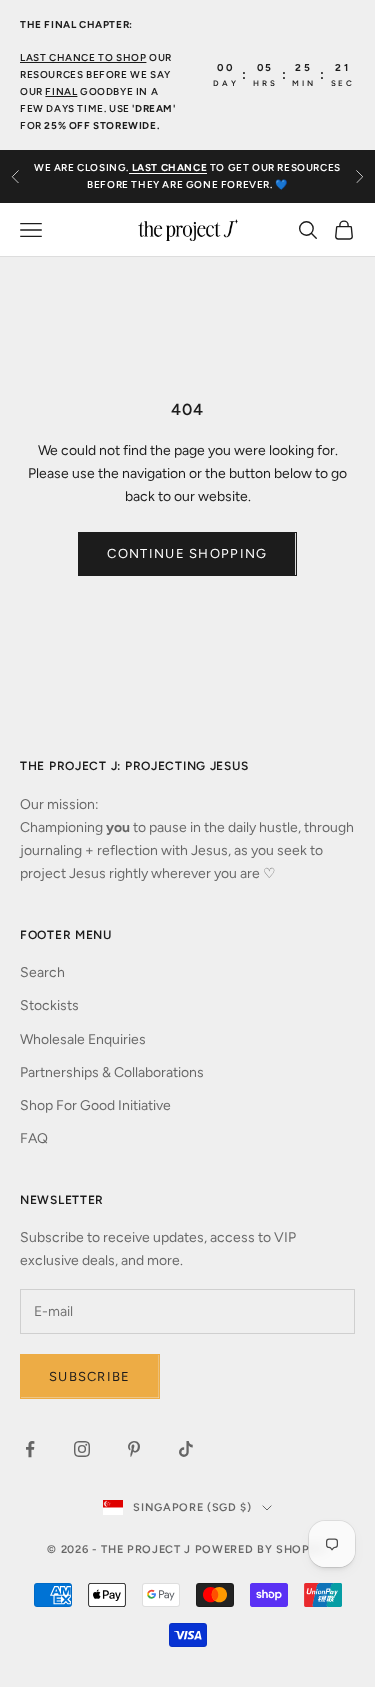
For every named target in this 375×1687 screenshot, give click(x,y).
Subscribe (90, 1376)
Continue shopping (187, 553)
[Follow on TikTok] (186, 1449)
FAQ (34, 1138)
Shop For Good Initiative (95, 1105)
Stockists (49, 1005)
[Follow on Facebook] (30, 1449)
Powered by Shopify (261, 1549)
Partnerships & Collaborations (112, 1072)
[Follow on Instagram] (82, 1449)
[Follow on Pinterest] (134, 1449)
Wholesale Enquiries (83, 1039)
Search (42, 972)
